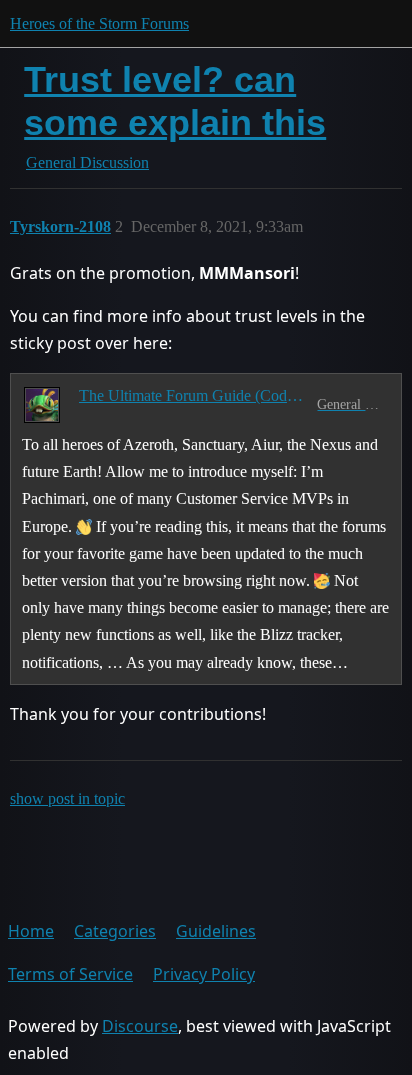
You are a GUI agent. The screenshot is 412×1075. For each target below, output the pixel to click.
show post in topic (67, 798)
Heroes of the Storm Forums (99, 23)
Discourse (140, 1026)
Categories (115, 931)
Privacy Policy (204, 974)
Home (31, 931)
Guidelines (216, 931)
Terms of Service (70, 974)
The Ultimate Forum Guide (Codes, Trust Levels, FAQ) (194, 395)
